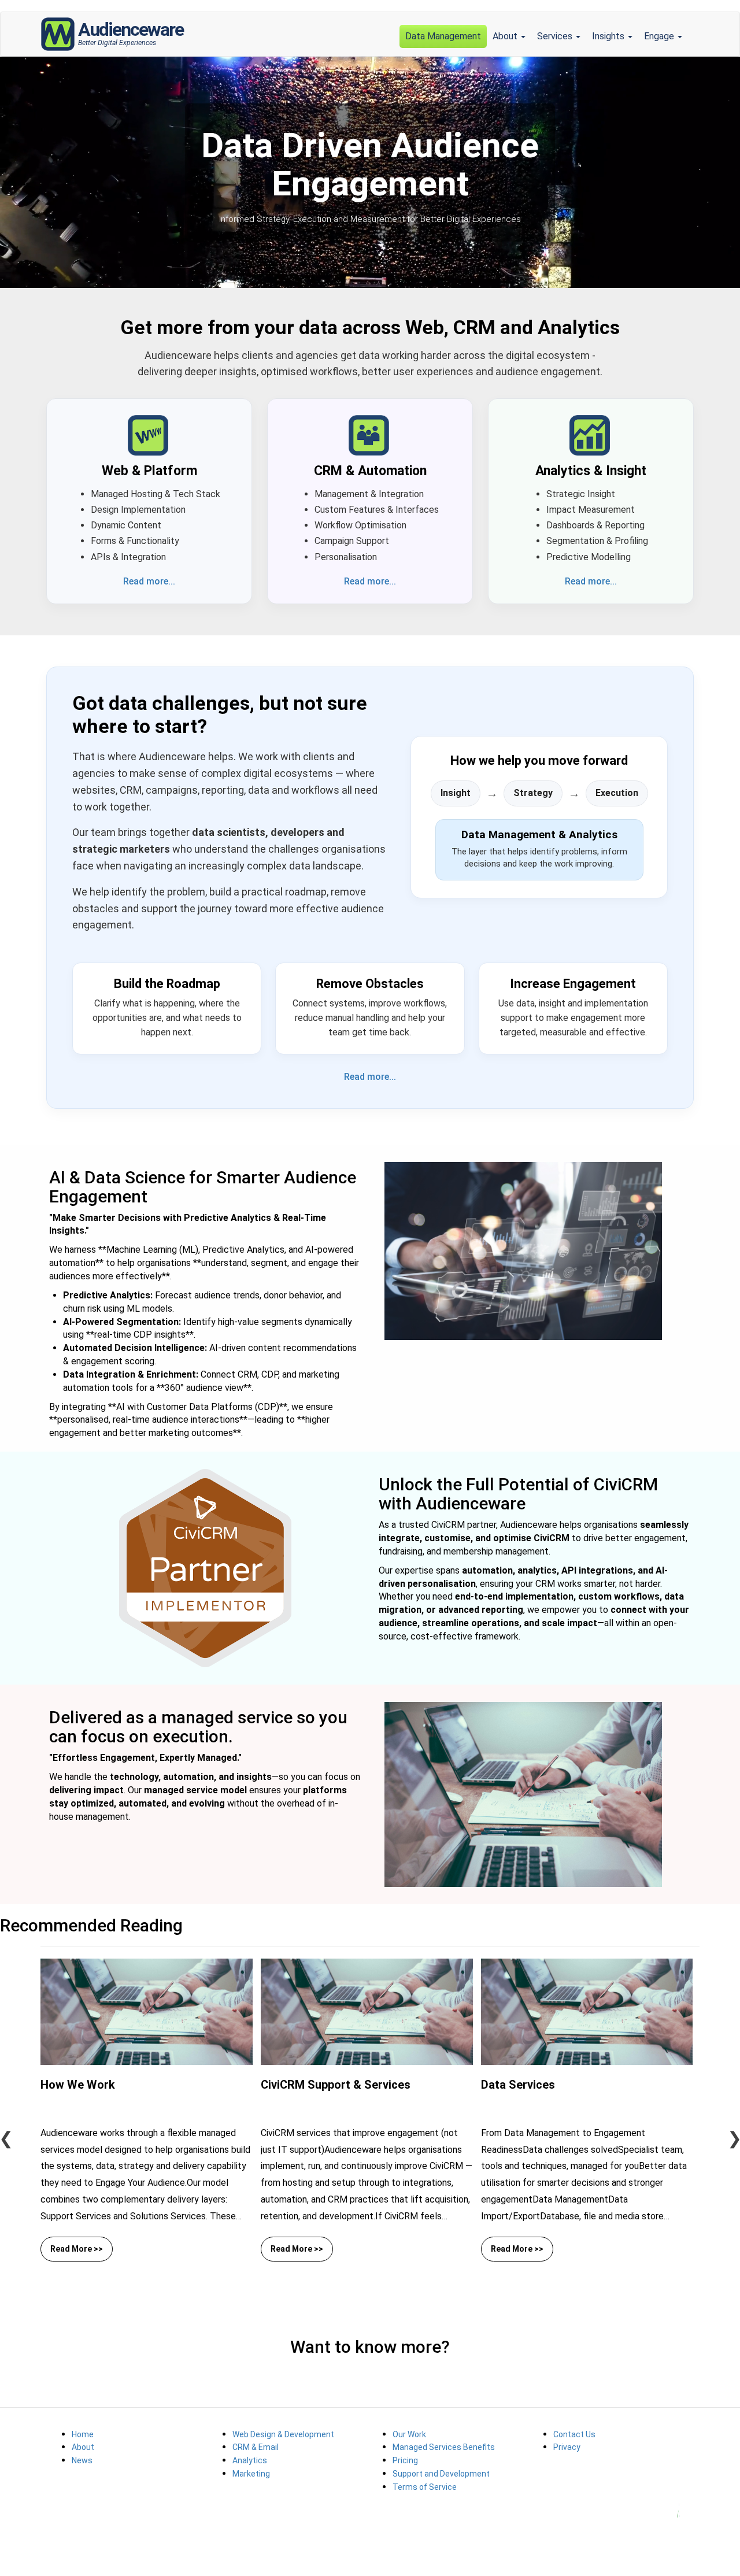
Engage (660, 36)
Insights (609, 36)
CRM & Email (256, 2447)
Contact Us (574, 2434)
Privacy (567, 2447)
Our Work (409, 2434)
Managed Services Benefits (444, 2447)
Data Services (518, 2085)
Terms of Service (425, 2487)
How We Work (78, 2085)
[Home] (59, 34)
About (506, 36)
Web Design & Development (283, 2434)
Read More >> (77, 2249)
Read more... (149, 581)
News (82, 2460)
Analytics (250, 2460)
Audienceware (131, 31)
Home (83, 2434)
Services (556, 36)
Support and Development (441, 2474)
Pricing (405, 2460)
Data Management (443, 36)
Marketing (251, 2474)
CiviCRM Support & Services (336, 2085)
